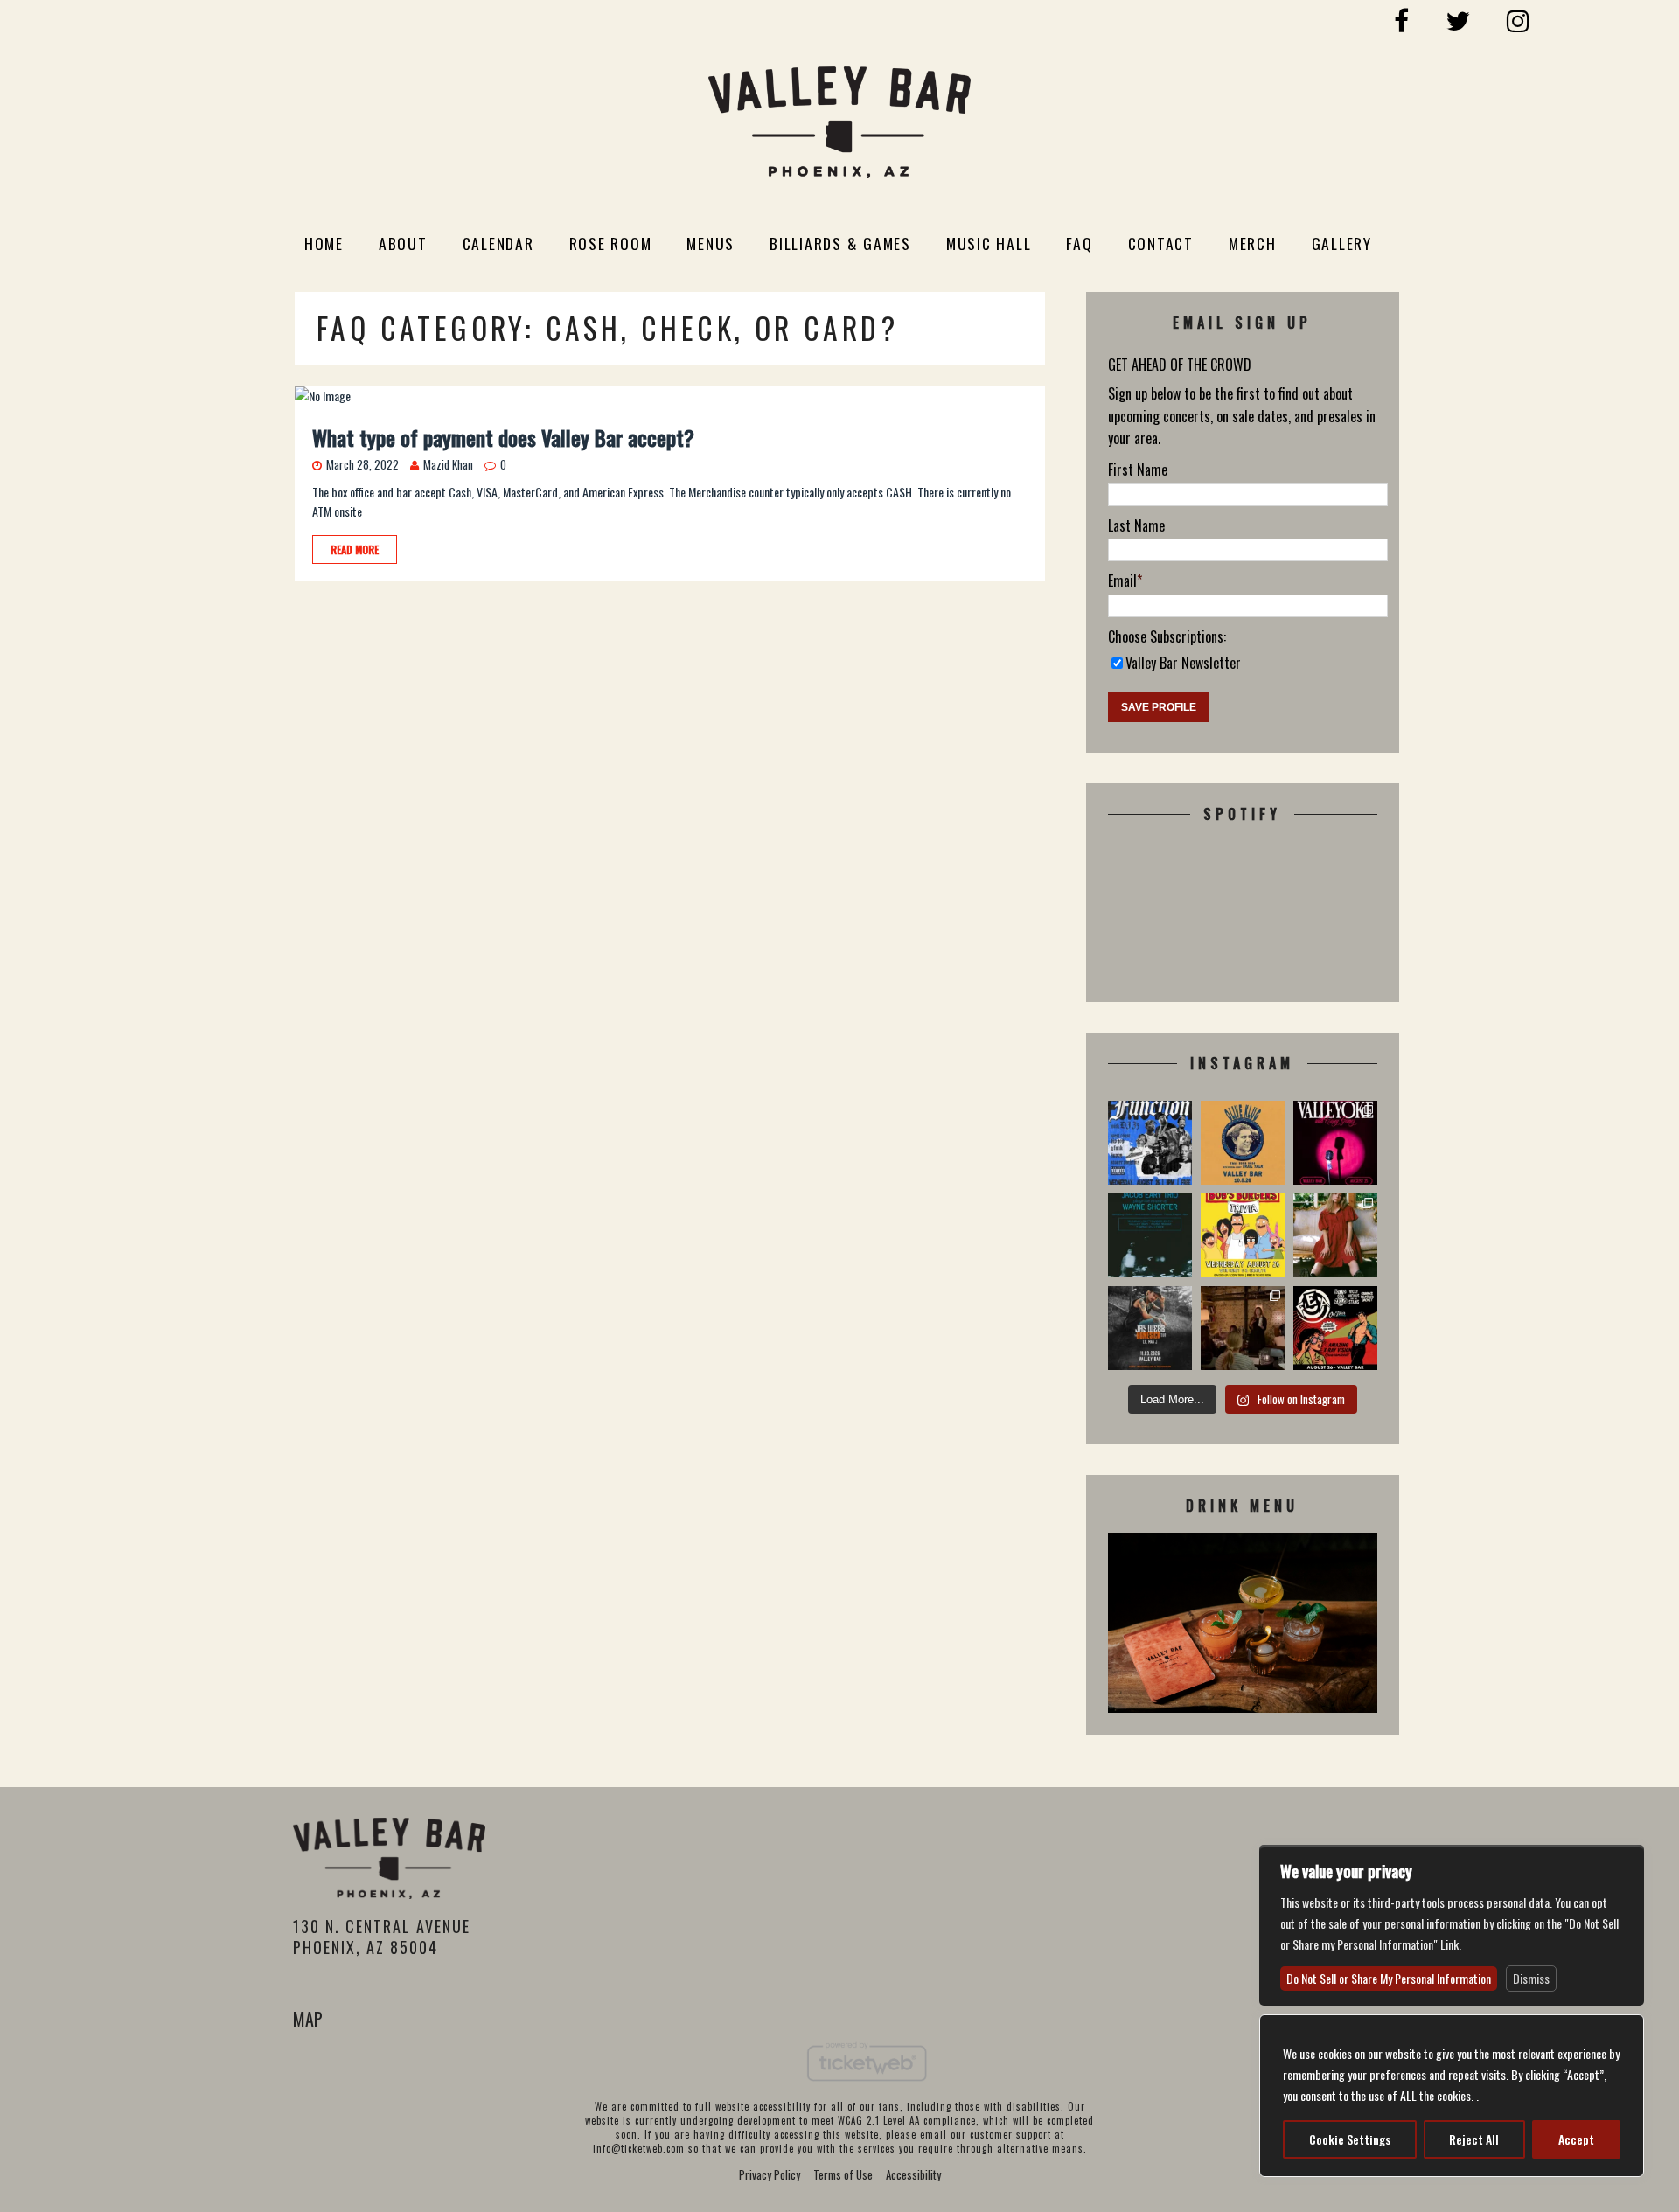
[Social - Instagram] (1519, 19)
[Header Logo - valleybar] (839, 126)
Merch (1253, 243)
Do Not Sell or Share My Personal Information (1389, 1978)
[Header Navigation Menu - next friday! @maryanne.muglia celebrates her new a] (1335, 1235)
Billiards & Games (840, 243)
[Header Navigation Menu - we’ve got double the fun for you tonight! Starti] (1335, 1143)
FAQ (1079, 243)
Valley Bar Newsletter (1183, 663)
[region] (1452, 2096)
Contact (1161, 243)
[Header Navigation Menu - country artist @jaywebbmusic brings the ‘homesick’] (1150, 1328)
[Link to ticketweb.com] (867, 2090)
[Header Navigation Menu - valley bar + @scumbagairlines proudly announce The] (1150, 1235)
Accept (1576, 2139)
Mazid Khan (448, 464)
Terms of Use (843, 2174)
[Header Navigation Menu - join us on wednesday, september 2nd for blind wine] (1243, 1328)
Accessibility (913, 2174)
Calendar (498, 243)
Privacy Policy (770, 2174)
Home (324, 243)
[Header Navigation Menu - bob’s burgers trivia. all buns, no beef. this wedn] (1243, 1235)
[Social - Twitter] (1459, 19)
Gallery (1342, 243)
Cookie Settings (1350, 2139)
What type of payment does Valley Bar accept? (503, 437)
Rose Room (611, 243)
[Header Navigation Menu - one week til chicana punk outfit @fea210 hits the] (1335, 1328)
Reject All (1474, 2139)
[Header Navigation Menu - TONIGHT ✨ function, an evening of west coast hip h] (1150, 1143)
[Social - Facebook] (1402, 19)
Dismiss (1531, 1978)
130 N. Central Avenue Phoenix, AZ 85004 (382, 1936)
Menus (711, 243)
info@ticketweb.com (639, 2148)
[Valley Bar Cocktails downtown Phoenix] (1243, 1702)
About (403, 243)
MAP (308, 2019)
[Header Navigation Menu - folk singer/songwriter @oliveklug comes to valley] (1243, 1143)
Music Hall (989, 243)
